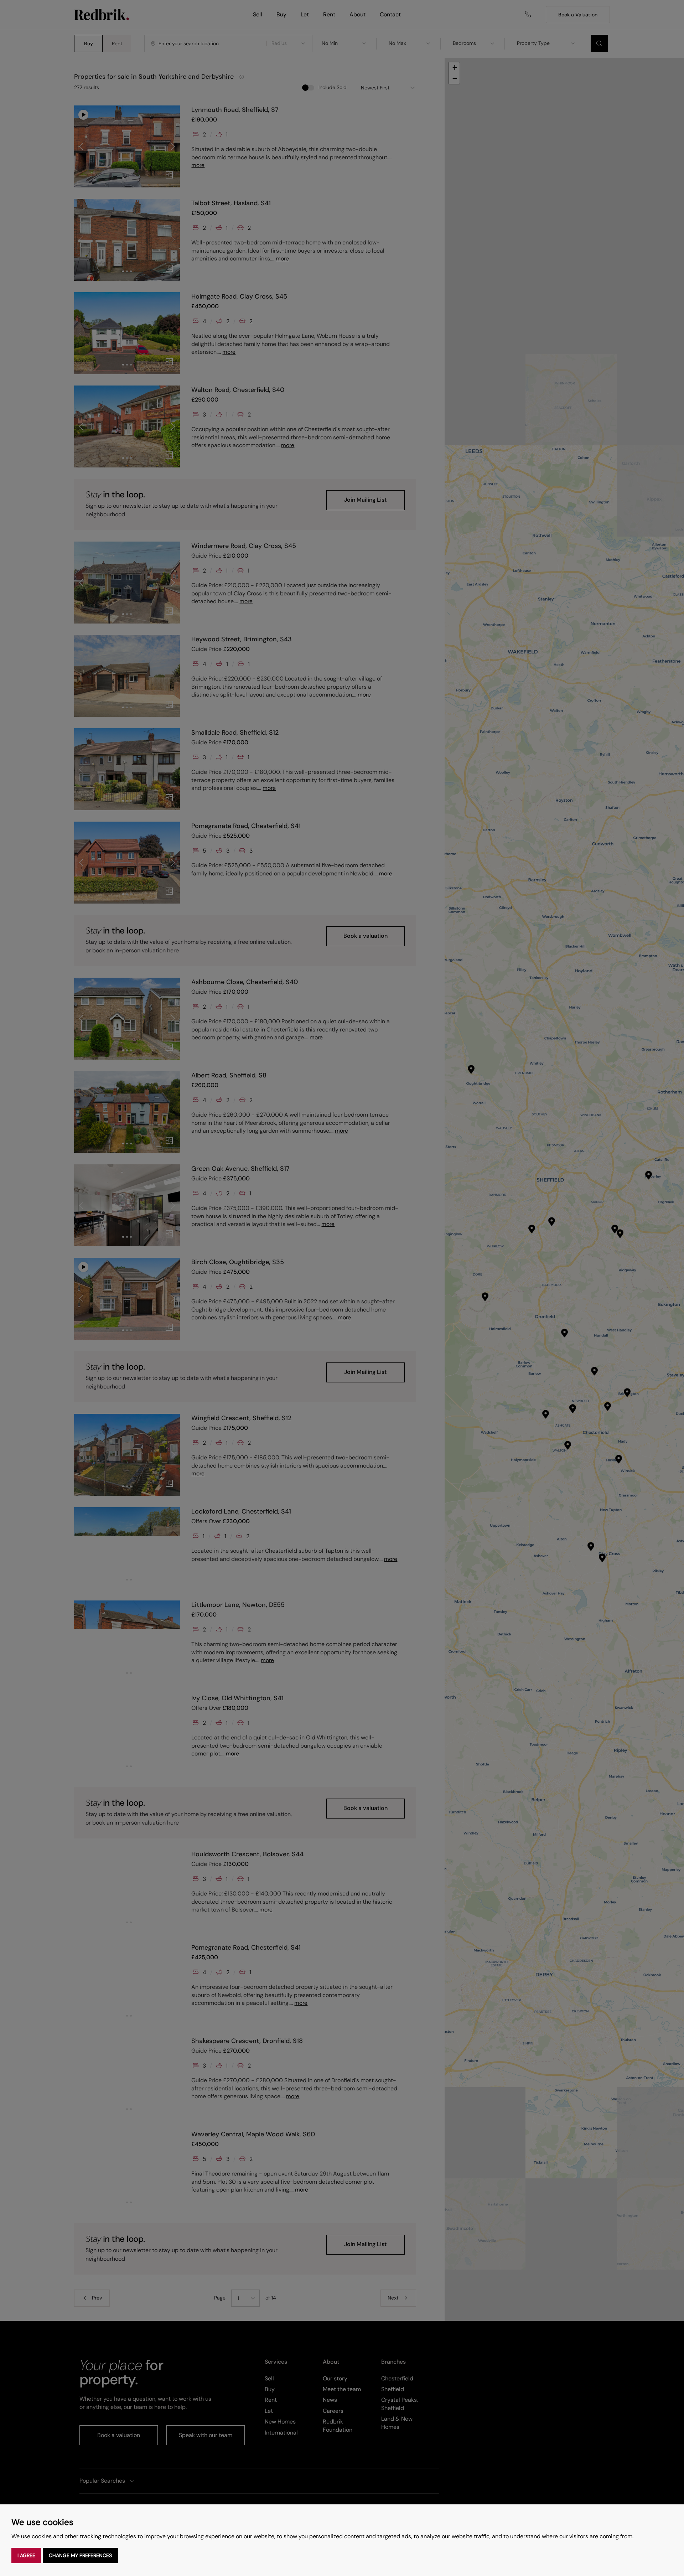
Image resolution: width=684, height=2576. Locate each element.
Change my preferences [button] (80, 2555)
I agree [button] (26, 2555)
